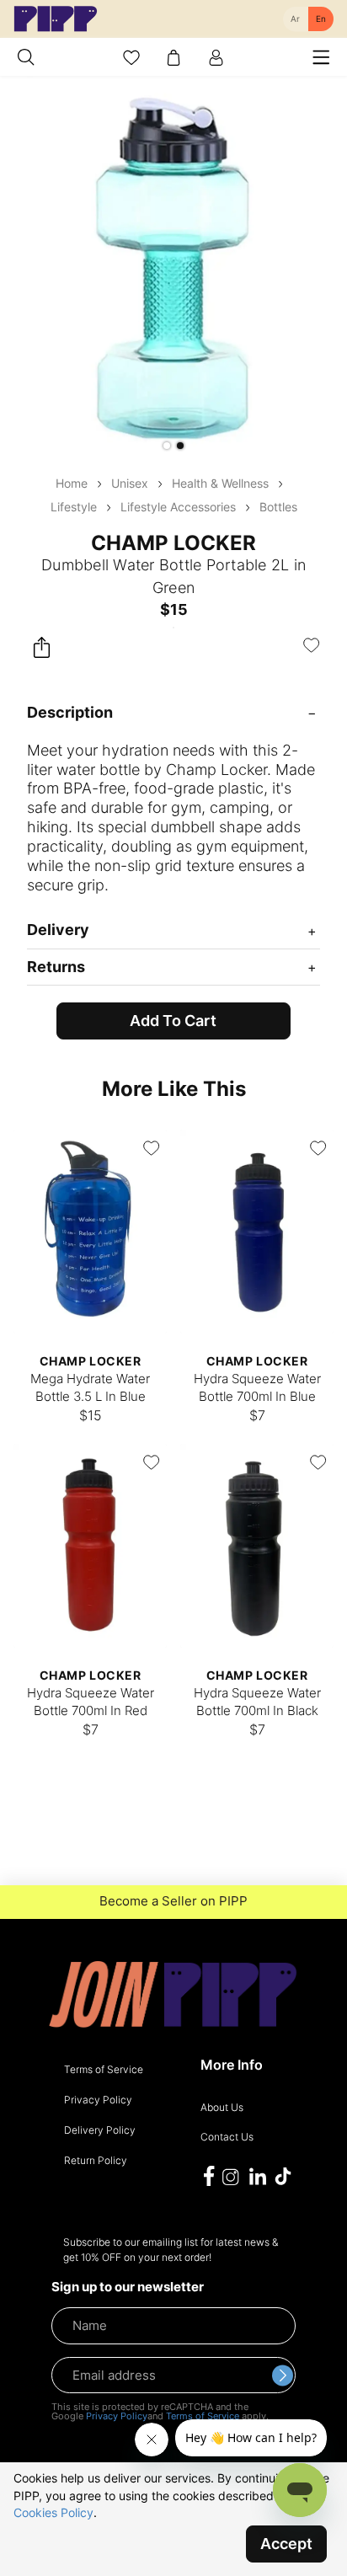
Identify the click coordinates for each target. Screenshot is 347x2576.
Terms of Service (203, 2416)
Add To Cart (173, 1021)
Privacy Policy (117, 2416)
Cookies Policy (53, 2512)
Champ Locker (173, 543)
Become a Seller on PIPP (173, 1901)
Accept (286, 2544)
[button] (167, 446)
